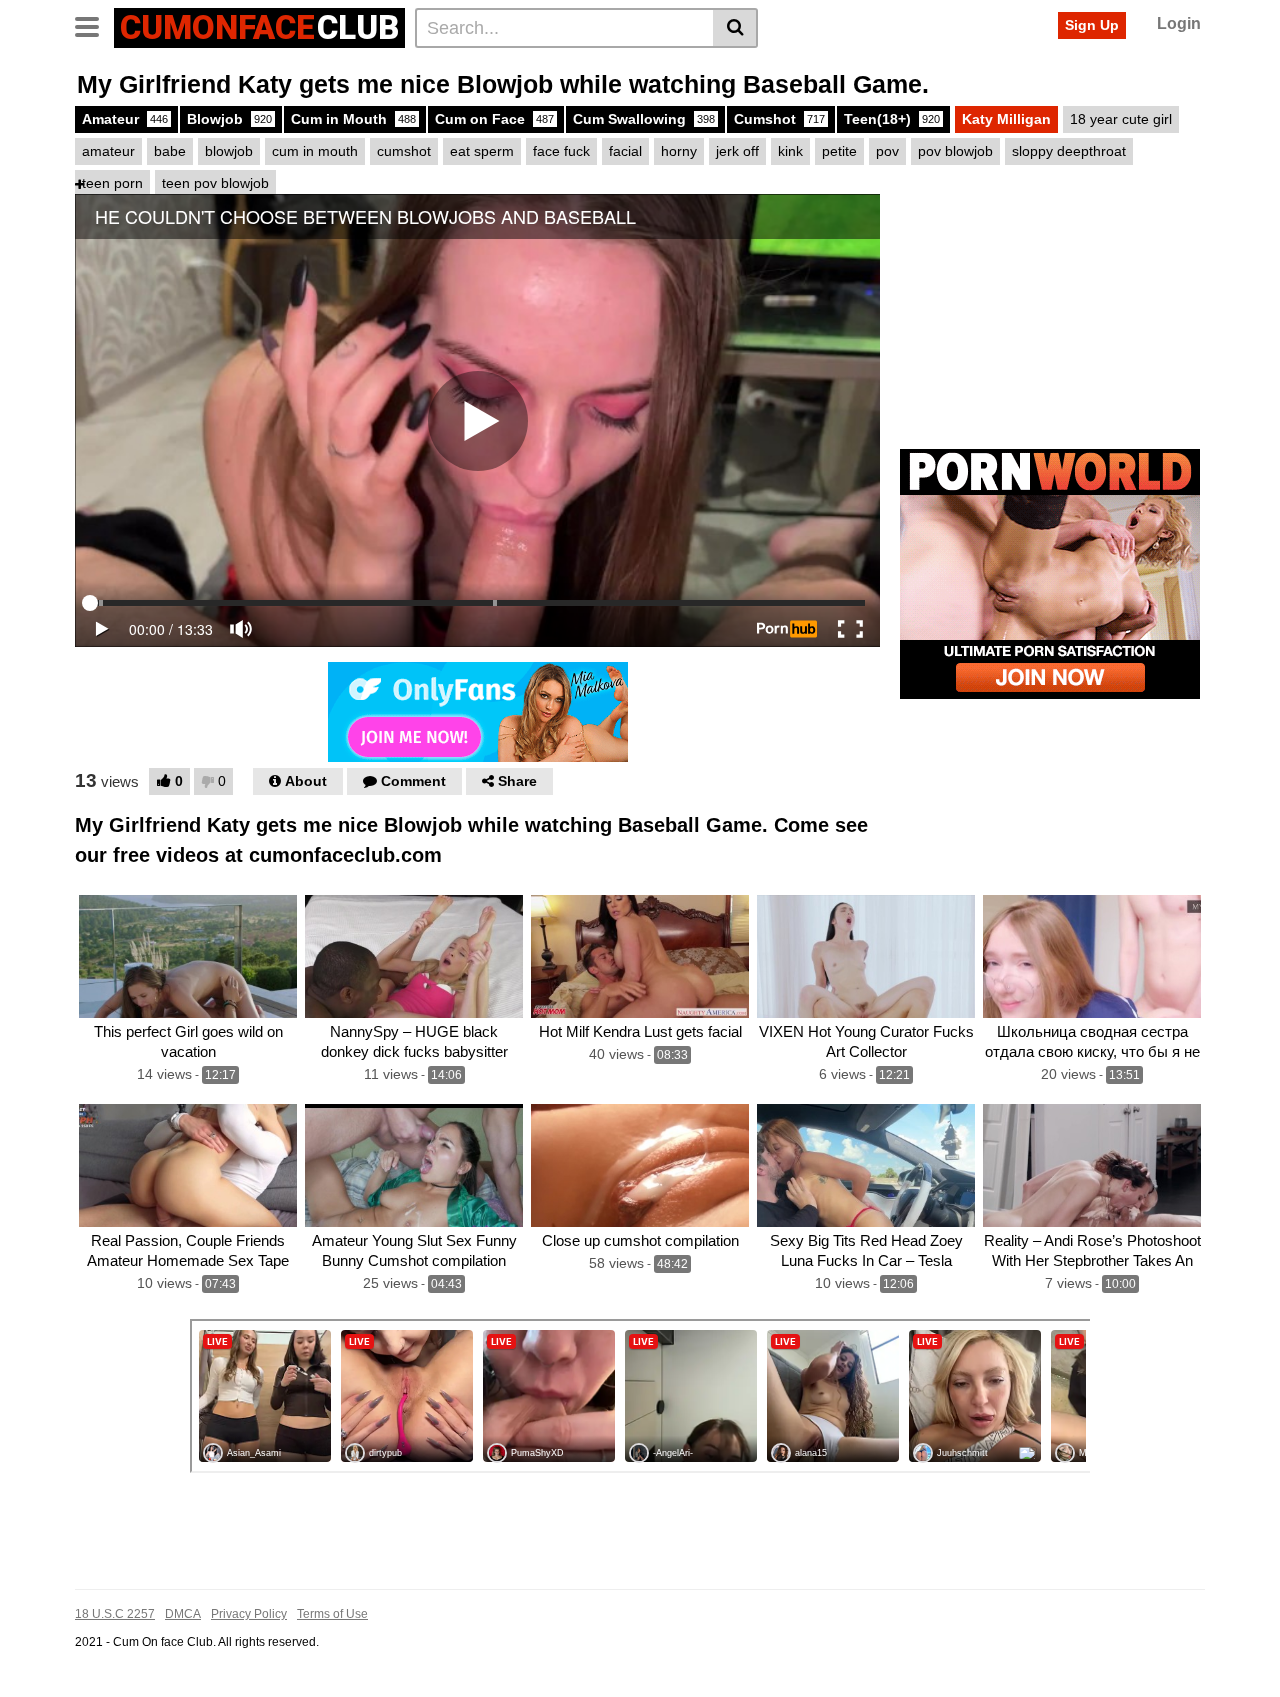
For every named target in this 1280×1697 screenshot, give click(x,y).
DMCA (183, 1614)
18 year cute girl (1121, 119)
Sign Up (1092, 25)
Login (1179, 23)
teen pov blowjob (215, 183)
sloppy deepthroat (1069, 151)
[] (735, 28)
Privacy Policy (249, 1614)
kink (790, 151)
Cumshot (779, 119)
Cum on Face (494, 119)
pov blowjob (955, 151)
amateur (108, 151)
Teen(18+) (892, 119)
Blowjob (229, 119)
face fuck (561, 151)
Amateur (125, 119)
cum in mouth (315, 151)
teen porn (112, 183)
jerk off (737, 151)
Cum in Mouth (353, 119)
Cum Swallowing (644, 119)
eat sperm (482, 151)
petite (839, 151)
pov (887, 151)
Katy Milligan (1006, 119)
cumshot (404, 151)
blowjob (229, 151)
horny (679, 151)
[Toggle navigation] (94, 25)
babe (170, 151)
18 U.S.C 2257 (115, 1614)
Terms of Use (332, 1614)
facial (625, 151)
